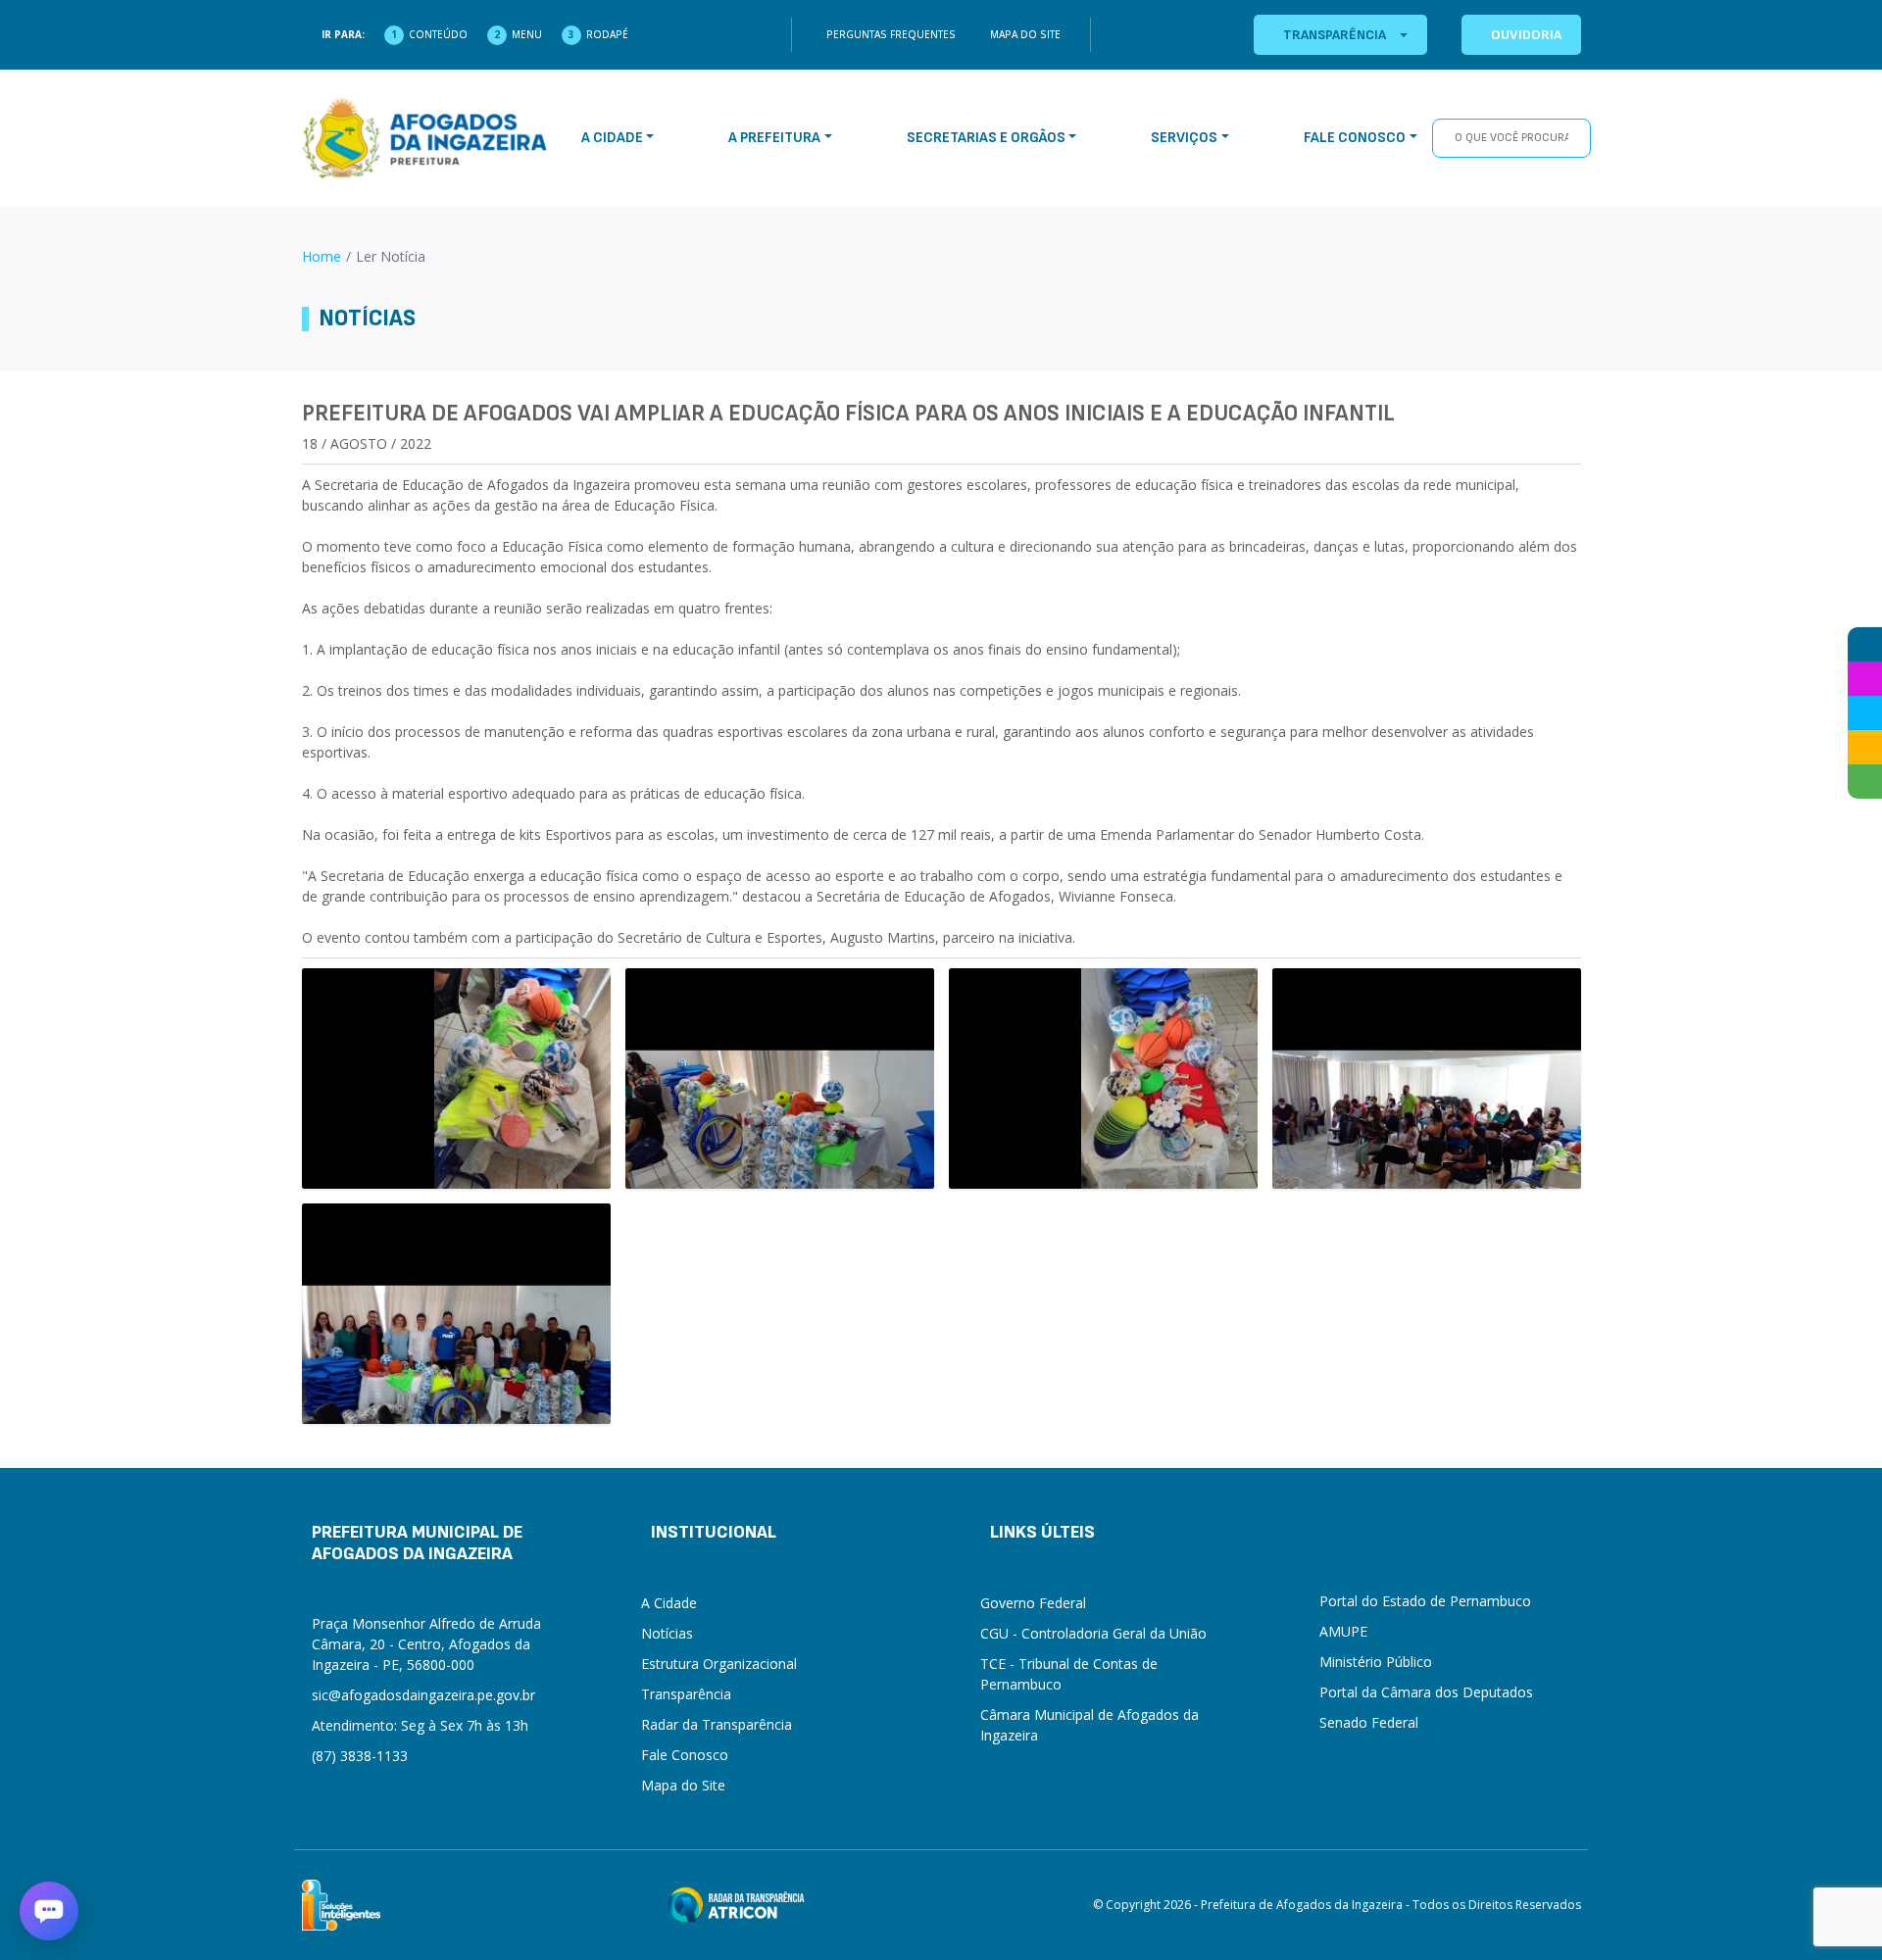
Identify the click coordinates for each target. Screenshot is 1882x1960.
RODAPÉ (607, 34)
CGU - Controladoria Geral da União (1093, 1633)
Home (322, 256)
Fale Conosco (685, 1755)
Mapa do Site (1025, 34)
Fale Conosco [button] (1355, 138)
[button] (49, 1911)
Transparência (686, 1694)
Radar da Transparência (717, 1724)
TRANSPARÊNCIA (1335, 35)
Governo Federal (1033, 1603)
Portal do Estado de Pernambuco (1425, 1601)
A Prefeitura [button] (774, 138)
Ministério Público (1376, 1662)
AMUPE (1343, 1631)
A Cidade (669, 1603)
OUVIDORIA (1526, 35)
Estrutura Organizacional (719, 1664)
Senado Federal (1369, 1722)
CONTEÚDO (438, 34)
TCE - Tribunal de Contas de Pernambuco (1069, 1674)
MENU (527, 34)
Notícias (667, 1633)
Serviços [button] (1184, 138)
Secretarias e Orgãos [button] (986, 138)
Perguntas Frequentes (891, 34)
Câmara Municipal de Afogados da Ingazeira (1090, 1725)
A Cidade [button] (612, 138)
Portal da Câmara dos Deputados (1426, 1692)
